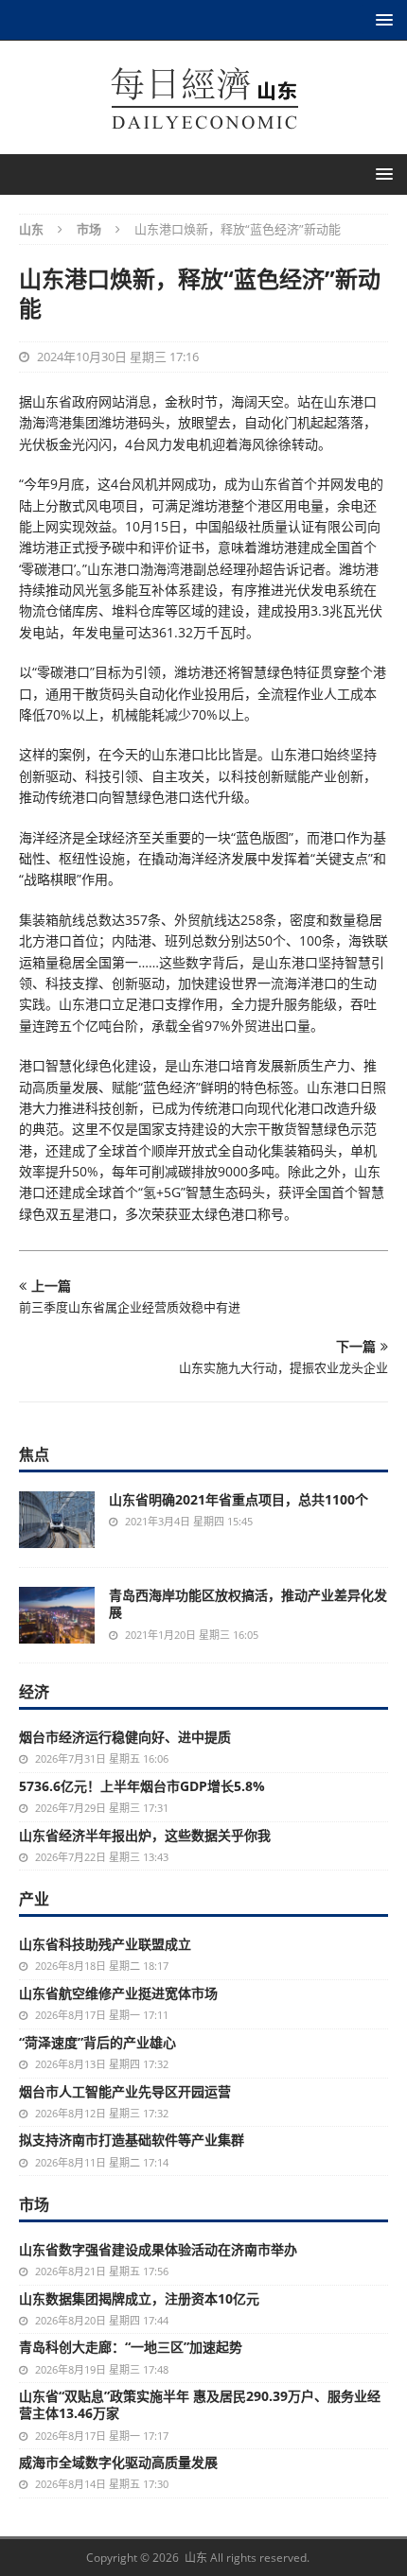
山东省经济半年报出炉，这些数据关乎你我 (145, 1835)
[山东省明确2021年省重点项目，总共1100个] (57, 1520)
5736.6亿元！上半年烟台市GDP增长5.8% (142, 1786)
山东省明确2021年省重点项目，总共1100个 (239, 1499)
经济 (34, 1692)
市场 (34, 2204)
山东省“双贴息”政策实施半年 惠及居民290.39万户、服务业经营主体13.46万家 (200, 2404)
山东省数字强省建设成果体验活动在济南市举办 (158, 2249)
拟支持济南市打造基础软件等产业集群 (132, 2140)
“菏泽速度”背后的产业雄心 (97, 2042)
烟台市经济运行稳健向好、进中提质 (125, 1737)
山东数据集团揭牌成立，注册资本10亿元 (139, 2298)
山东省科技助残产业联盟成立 (105, 1944)
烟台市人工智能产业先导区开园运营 (125, 2091)
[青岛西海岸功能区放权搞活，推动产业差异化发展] (57, 1615)
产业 (34, 1899)
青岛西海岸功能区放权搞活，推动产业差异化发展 (248, 1603)
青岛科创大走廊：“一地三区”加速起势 (131, 2347)
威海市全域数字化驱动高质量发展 (118, 2462)
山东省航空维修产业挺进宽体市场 (118, 1993)
